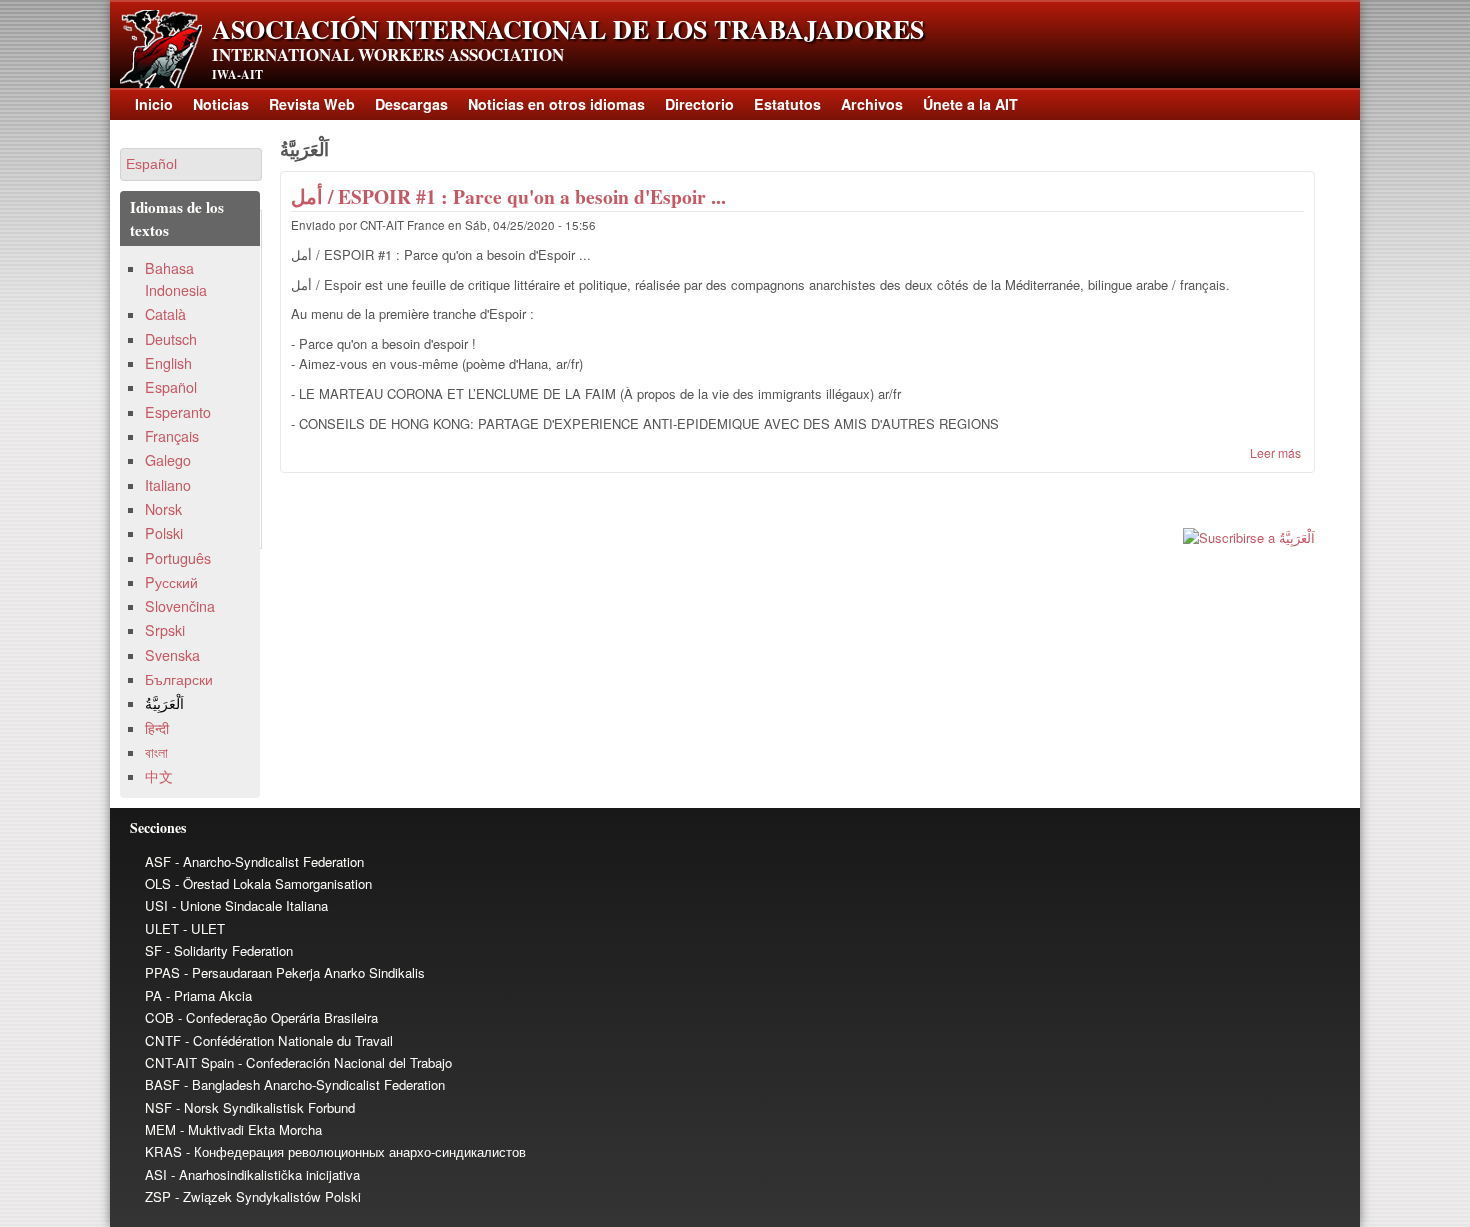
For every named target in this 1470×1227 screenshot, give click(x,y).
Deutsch (171, 339)
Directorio (699, 104)
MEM (160, 1129)
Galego (168, 460)
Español (171, 387)
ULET (162, 928)
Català (165, 314)
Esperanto (178, 412)
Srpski (165, 630)
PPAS (162, 972)
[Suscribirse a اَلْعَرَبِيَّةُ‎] (797, 538)
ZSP (158, 1196)
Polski (164, 533)
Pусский (171, 582)
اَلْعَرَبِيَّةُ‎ (164, 703)
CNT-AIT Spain (189, 1062)
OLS (158, 883)
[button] (191, 164)
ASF (158, 861)
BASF (162, 1084)
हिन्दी (157, 728)
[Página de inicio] (161, 82)
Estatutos (787, 104)
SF (153, 950)
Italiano (168, 485)
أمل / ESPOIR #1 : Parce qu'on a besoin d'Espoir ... (508, 196)
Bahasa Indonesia (176, 278)
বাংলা (156, 752)
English (168, 363)
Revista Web (312, 104)
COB (159, 1017)
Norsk (163, 509)
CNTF (163, 1040)
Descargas (411, 104)
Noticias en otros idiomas (556, 104)
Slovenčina (180, 606)
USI (156, 905)
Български (179, 679)
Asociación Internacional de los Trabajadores (568, 29)
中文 (159, 776)
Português (178, 558)
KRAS (163, 1151)
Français (172, 436)
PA (153, 995)
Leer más (1275, 452)
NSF (158, 1107)
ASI (156, 1174)
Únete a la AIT (970, 104)
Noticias (221, 104)
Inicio (154, 104)
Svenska (172, 655)
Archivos (872, 104)
